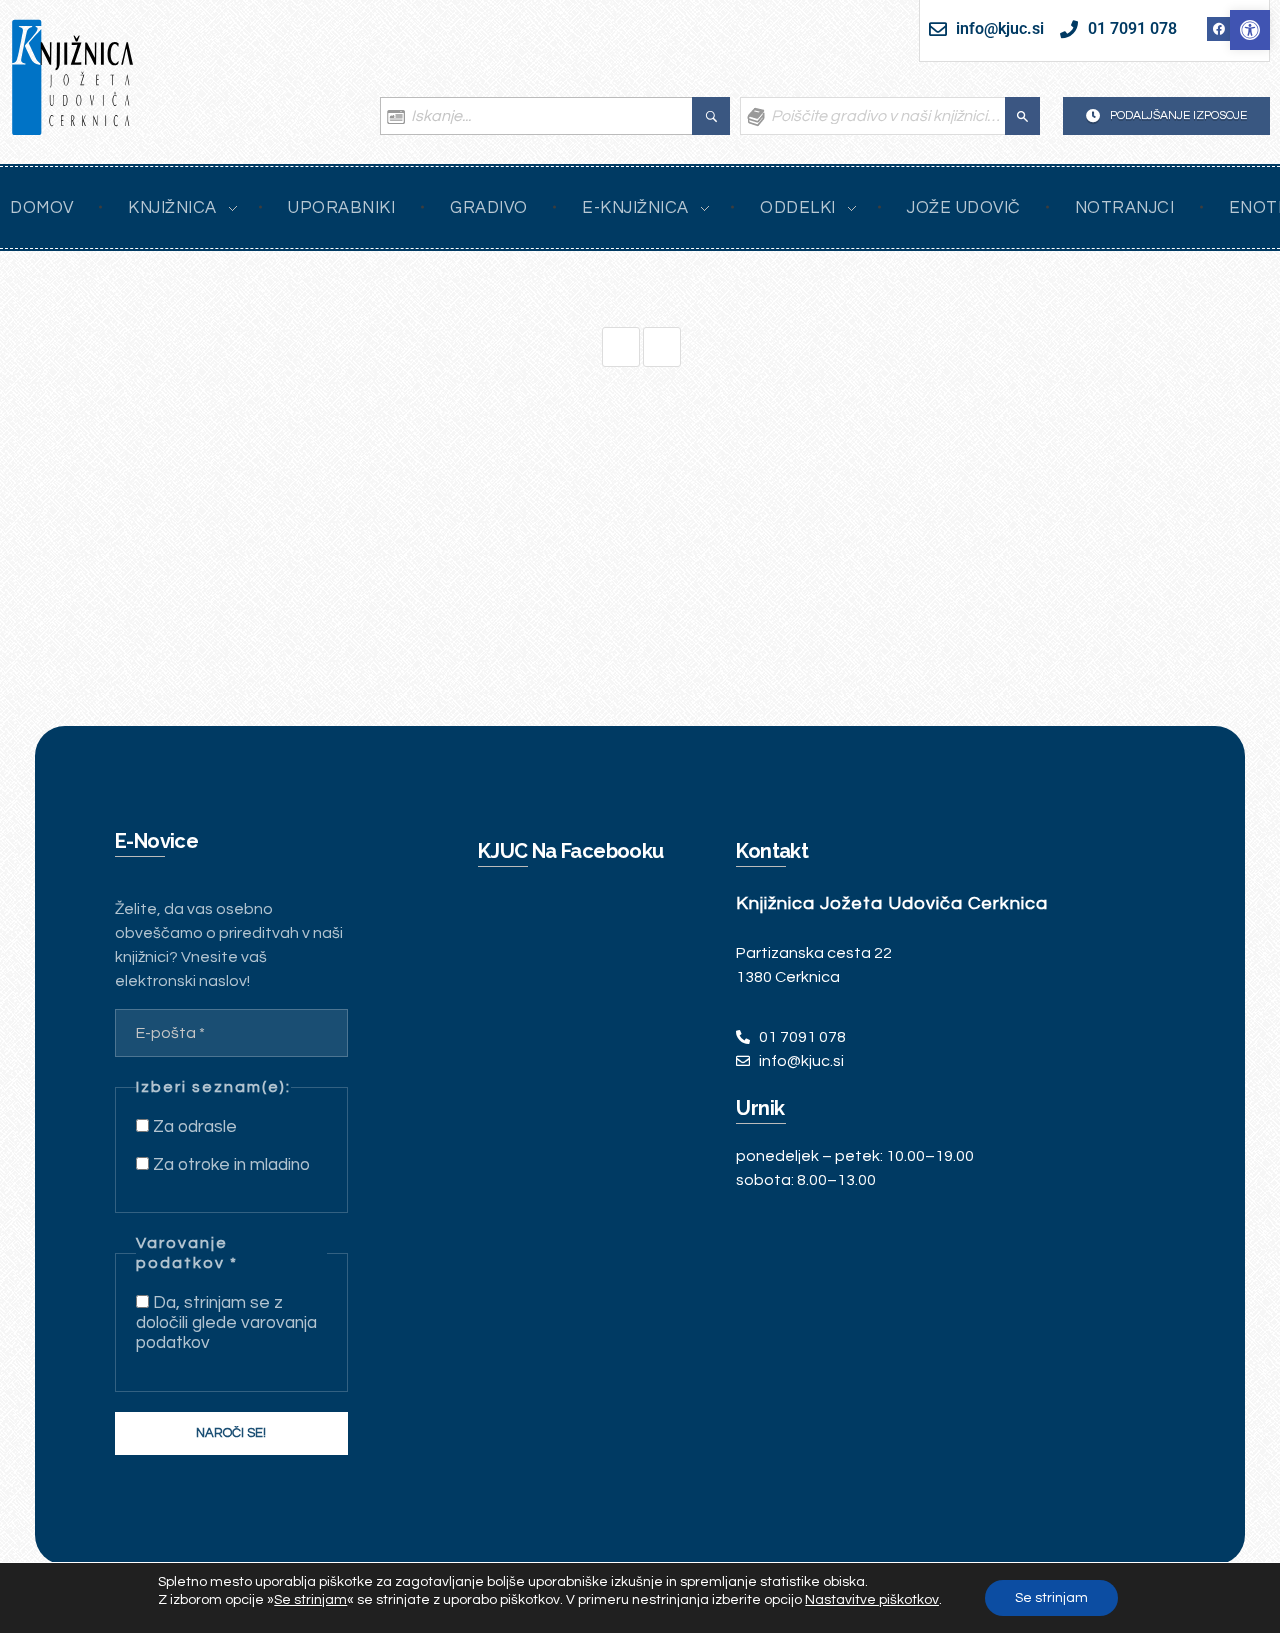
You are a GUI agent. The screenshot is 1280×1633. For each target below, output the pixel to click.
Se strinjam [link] (310, 1600)
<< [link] (621, 347)
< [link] (662, 347)
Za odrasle (193, 1127)
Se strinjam (1051, 1598)
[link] (1250, 30)
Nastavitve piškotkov (872, 1600)
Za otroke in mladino (229, 1165)
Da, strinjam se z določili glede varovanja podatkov (226, 1323)
